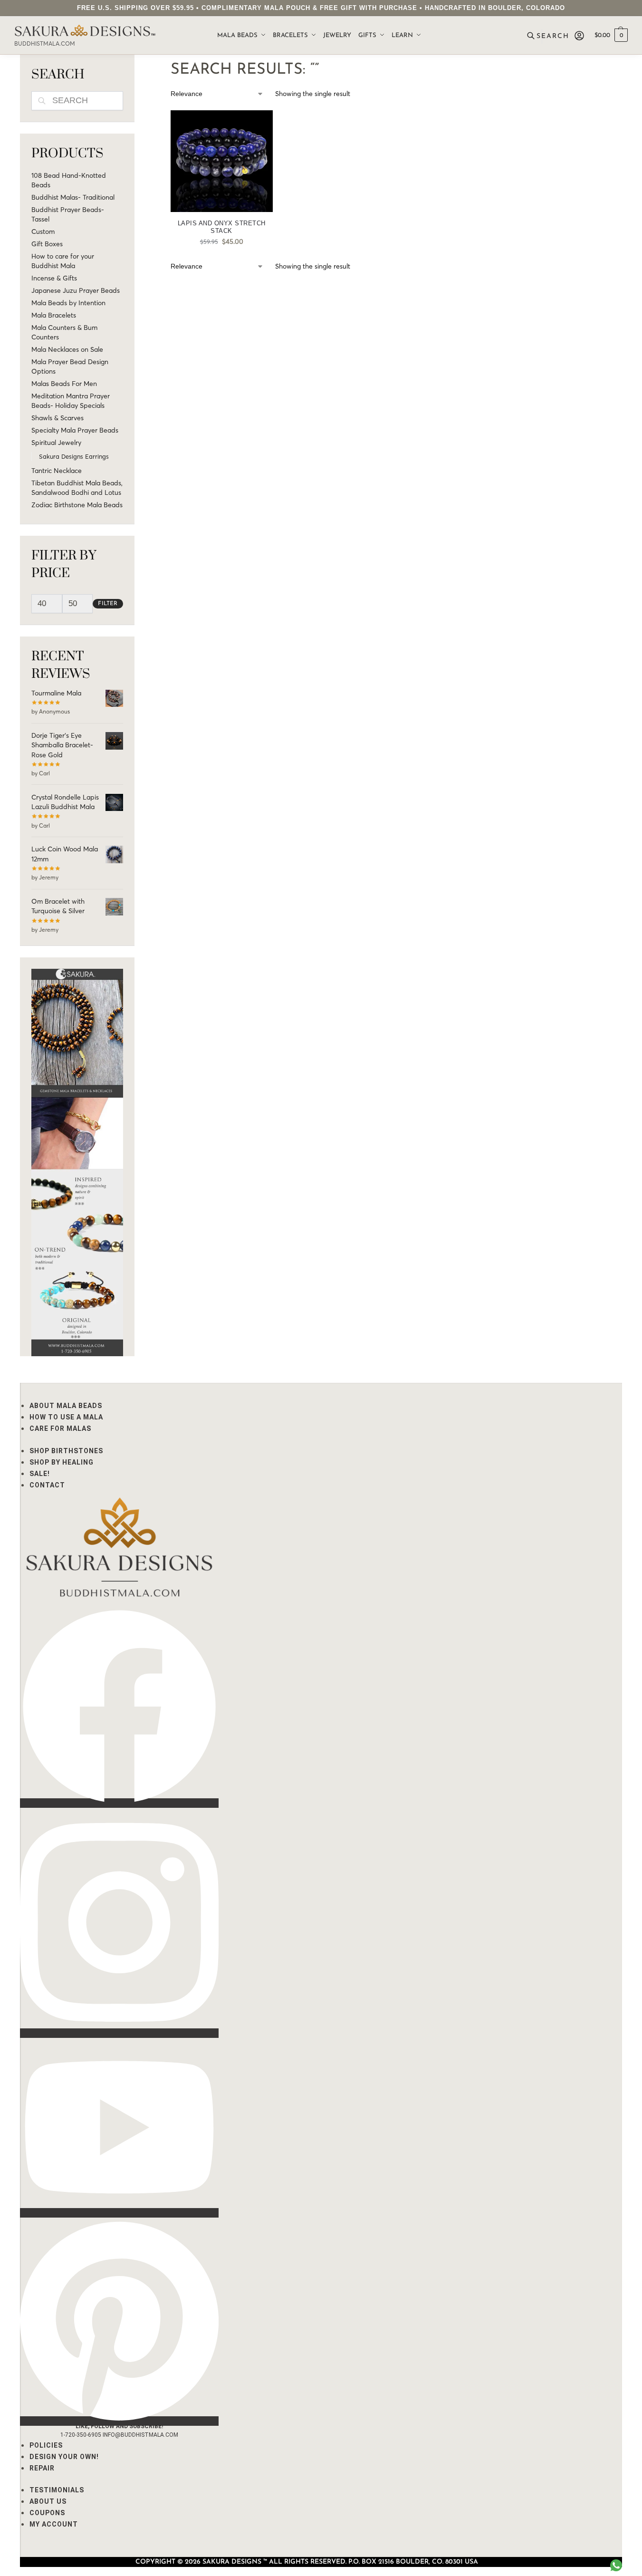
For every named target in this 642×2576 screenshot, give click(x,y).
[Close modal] (628, 14)
